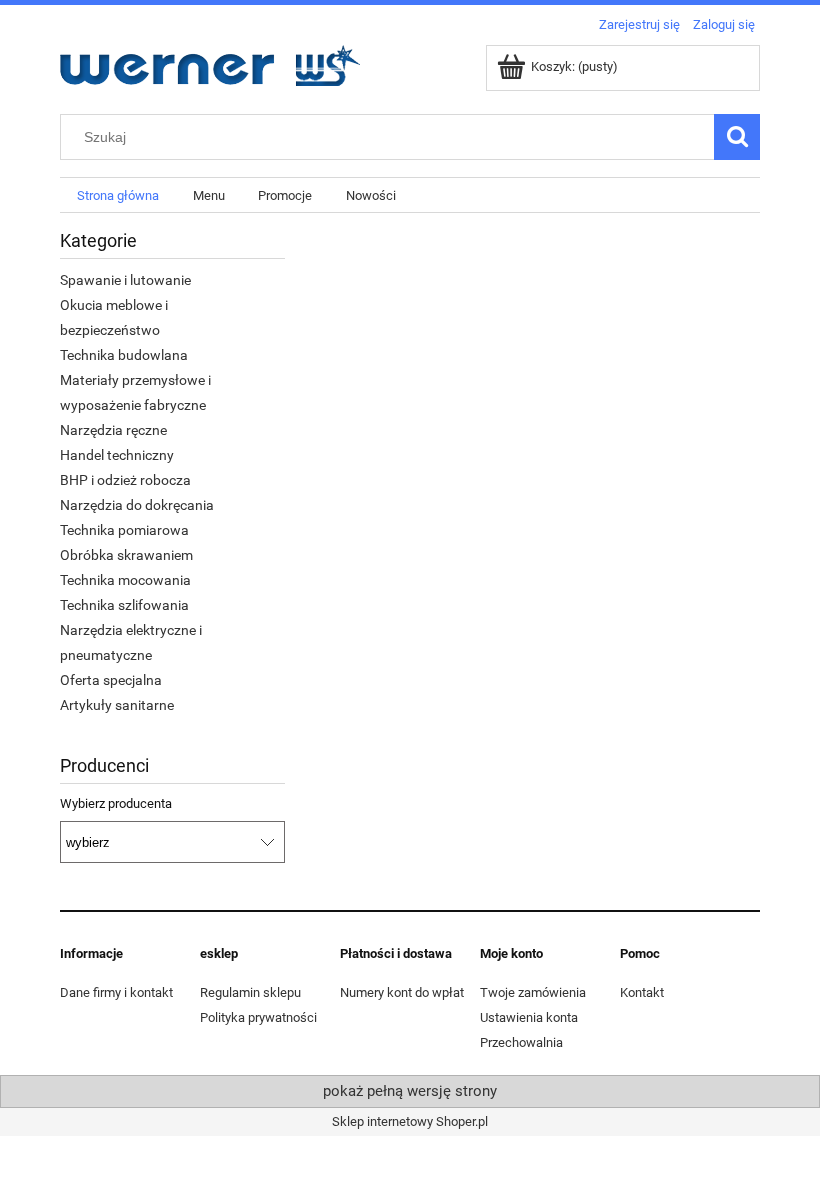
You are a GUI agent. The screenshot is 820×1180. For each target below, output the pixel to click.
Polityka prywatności (258, 1017)
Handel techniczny (117, 455)
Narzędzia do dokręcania (137, 505)
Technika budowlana (124, 355)
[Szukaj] (737, 137)
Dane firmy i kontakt (116, 992)
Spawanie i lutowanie (125, 280)
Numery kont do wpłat (402, 992)
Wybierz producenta (116, 804)
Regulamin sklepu (250, 992)
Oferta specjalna (111, 680)
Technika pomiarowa (124, 530)
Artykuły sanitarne (117, 705)
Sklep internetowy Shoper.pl (410, 1121)
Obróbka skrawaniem (126, 555)
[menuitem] (118, 195)
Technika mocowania (125, 580)
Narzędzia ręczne (113, 430)
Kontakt (642, 992)
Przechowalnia (521, 1042)
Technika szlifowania (124, 605)
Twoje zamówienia (533, 992)
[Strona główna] (210, 63)
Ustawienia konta (529, 1017)
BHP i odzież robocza (125, 480)
